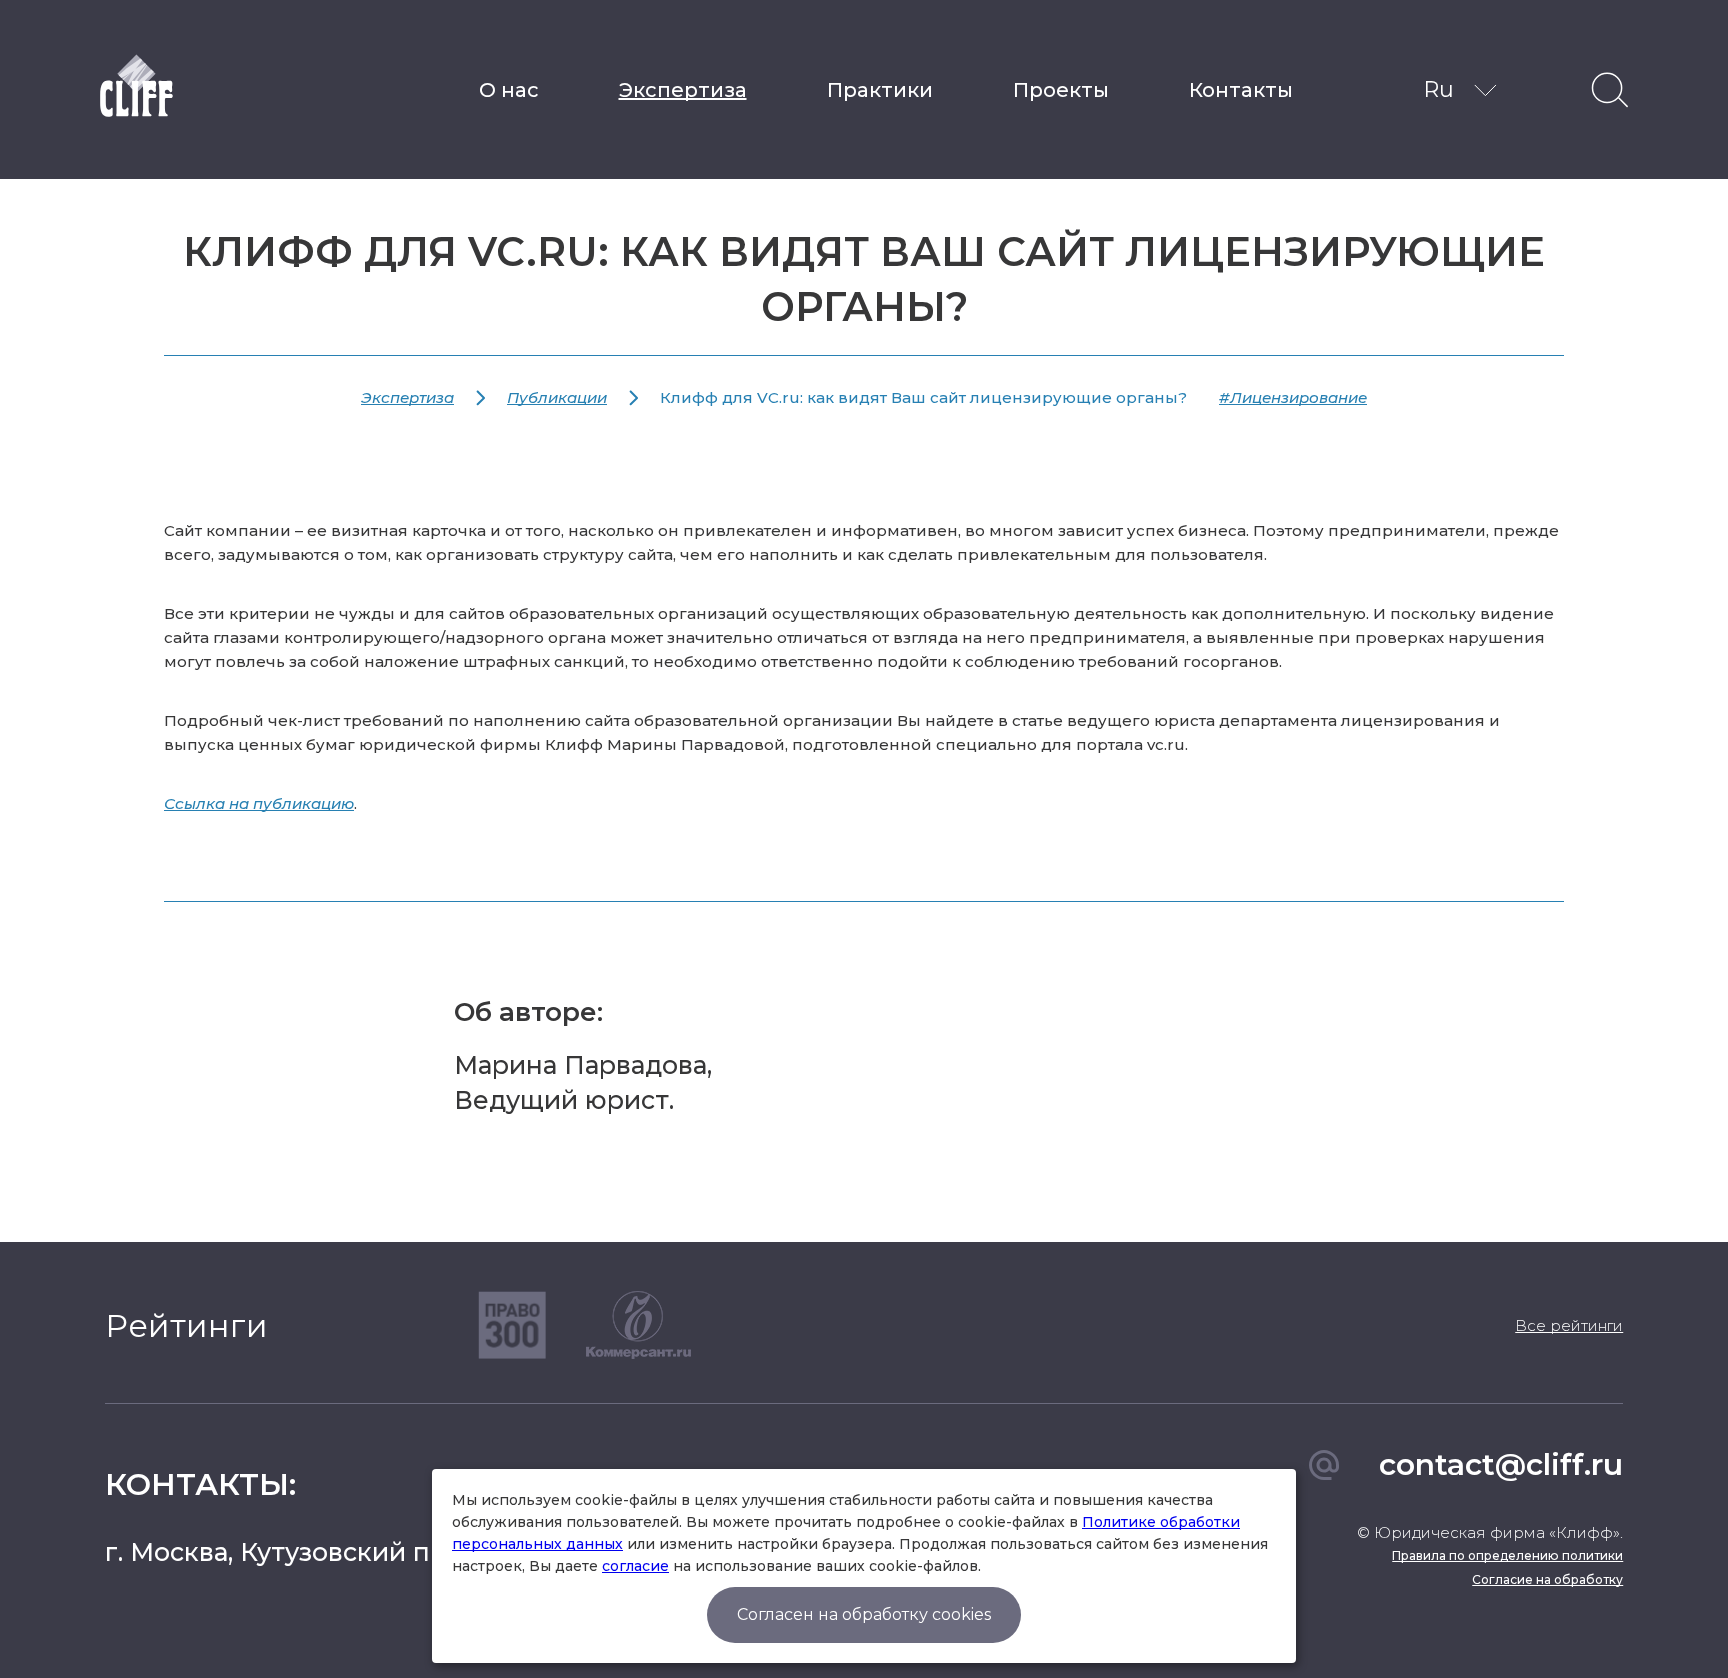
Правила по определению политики (1507, 1555)
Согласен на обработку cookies (864, 1614)
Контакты (1241, 90)
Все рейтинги (1569, 1325)
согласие (635, 1566)
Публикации (557, 397)
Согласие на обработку (1547, 1579)
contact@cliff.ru (1501, 1464)
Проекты (1061, 90)
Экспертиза (683, 90)
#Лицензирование (1293, 397)
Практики (880, 90)
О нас (509, 90)
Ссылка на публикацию (259, 803)
